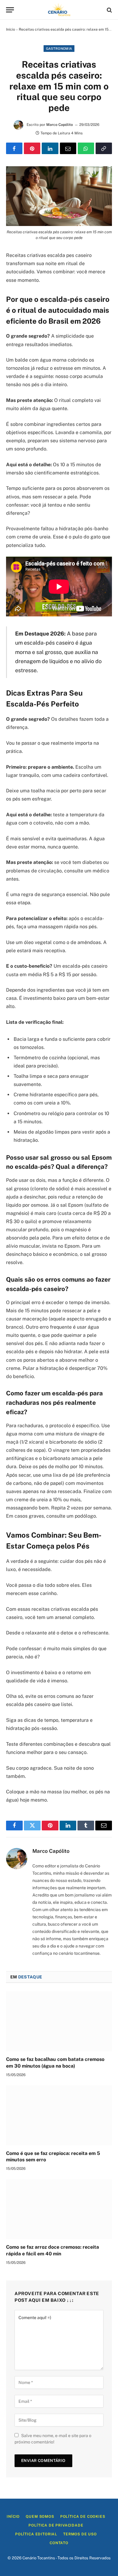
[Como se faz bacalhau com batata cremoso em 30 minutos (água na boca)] (59, 2021)
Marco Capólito (60, 125)
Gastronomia (59, 49)
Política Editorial (36, 2534)
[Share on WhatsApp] (86, 148)
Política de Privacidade (56, 2525)
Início (11, 29)
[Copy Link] (104, 148)
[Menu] (10, 10)
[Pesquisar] (109, 10)
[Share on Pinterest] (32, 148)
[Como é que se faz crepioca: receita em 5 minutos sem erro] (59, 2115)
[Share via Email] (68, 148)
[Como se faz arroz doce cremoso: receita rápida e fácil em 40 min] (59, 2209)
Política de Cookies (83, 2517)
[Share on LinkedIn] (50, 148)
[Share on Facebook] (14, 148)
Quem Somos (40, 2517)
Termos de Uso (80, 2534)
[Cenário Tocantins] (59, 10)
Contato (59, 2543)
